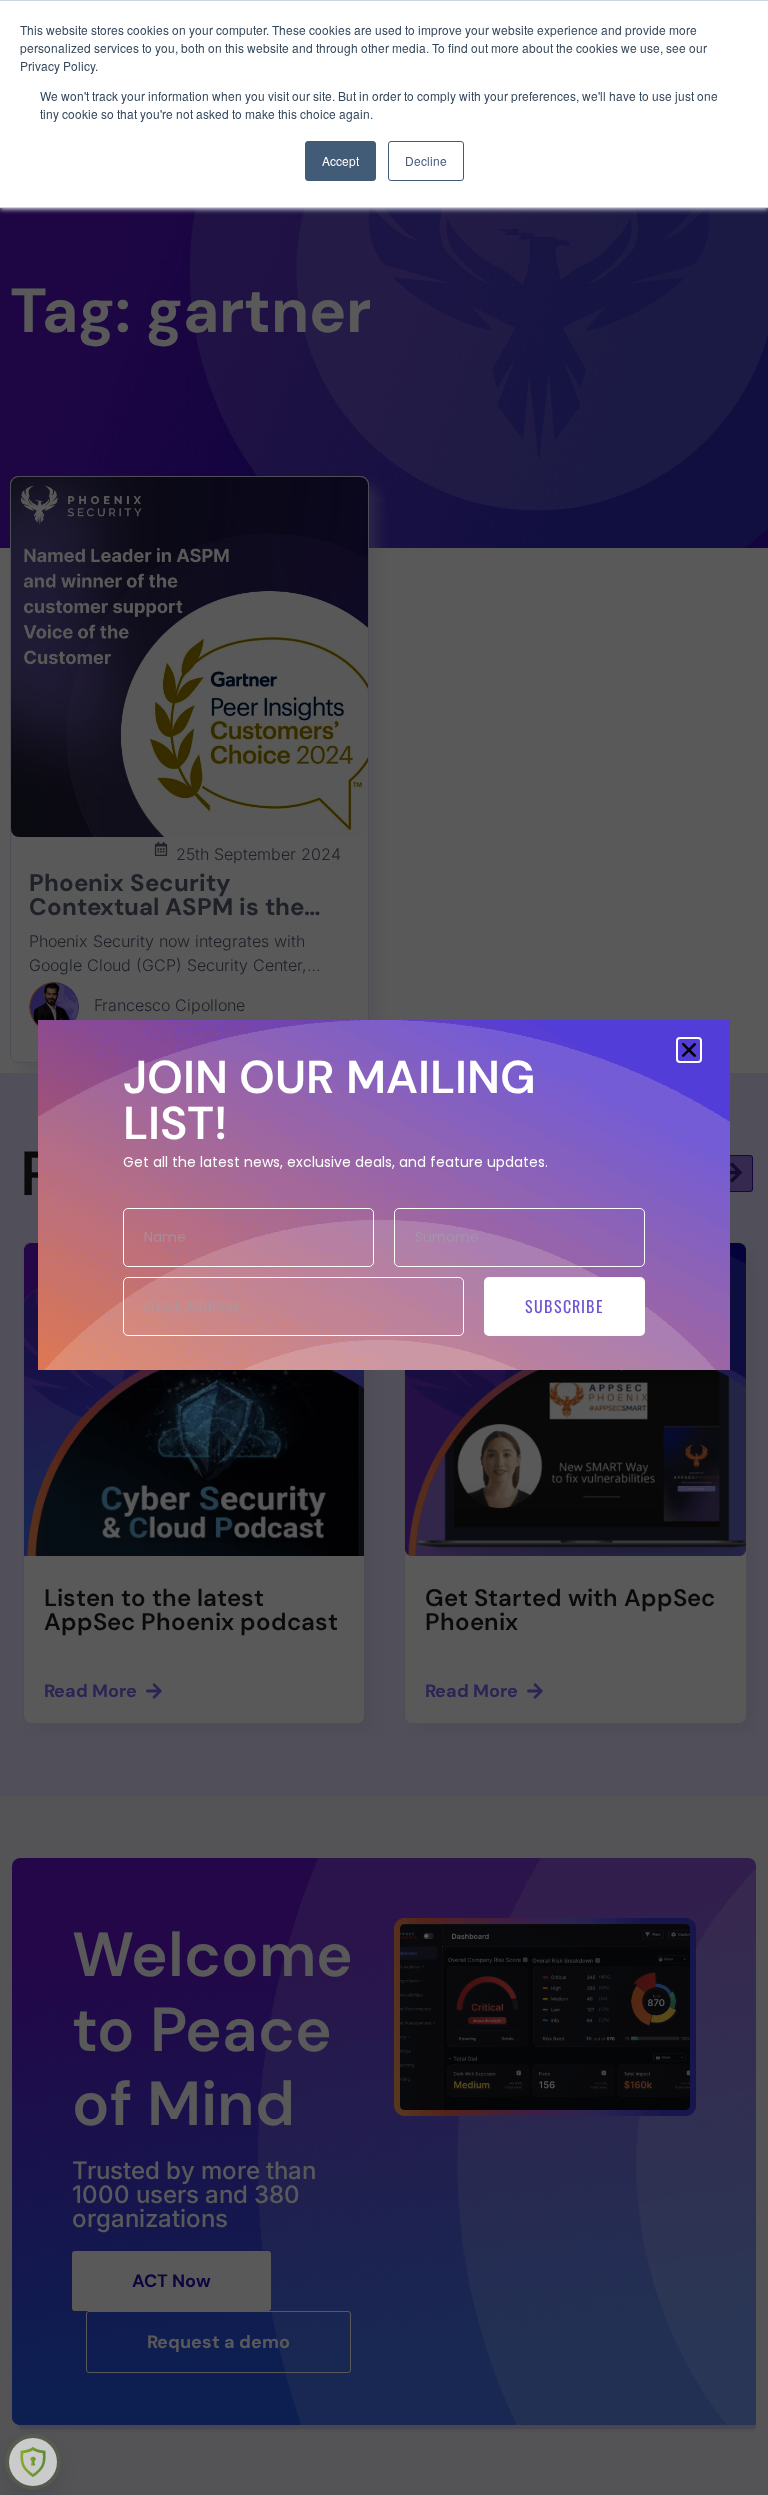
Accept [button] (340, 160)
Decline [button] (426, 160)
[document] (384, 1247)
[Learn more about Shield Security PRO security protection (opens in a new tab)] (33, 2462)
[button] (689, 1050)
